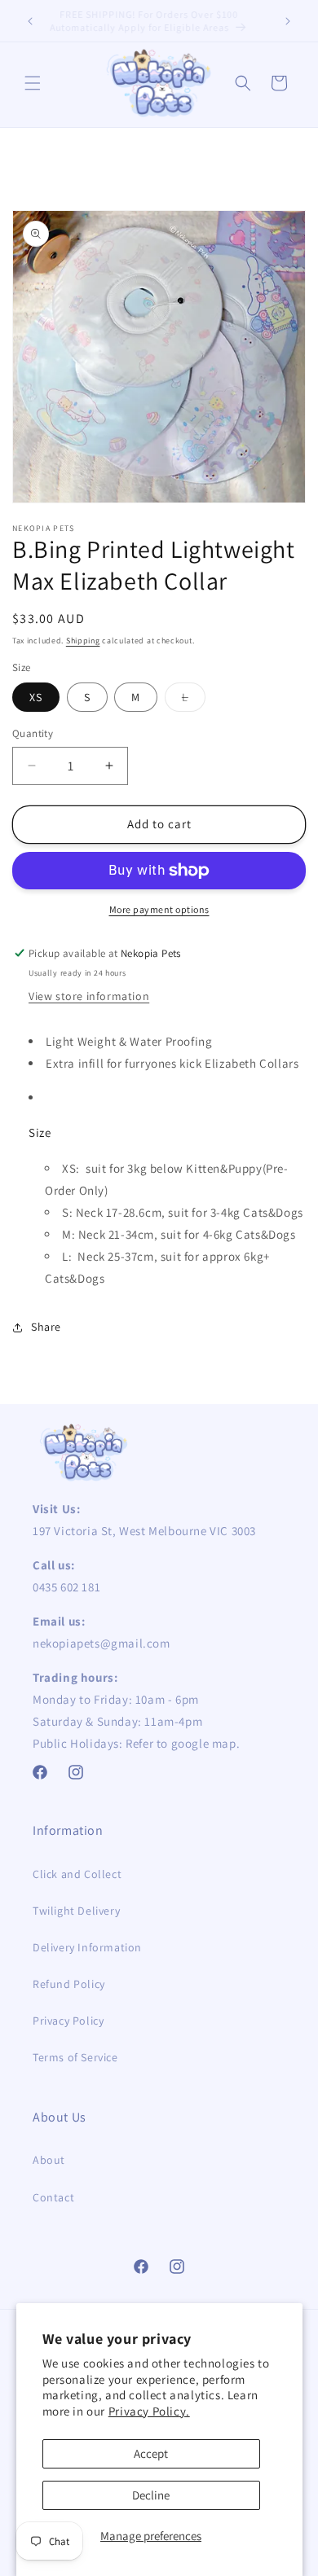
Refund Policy (69, 1984)
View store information (89, 996)
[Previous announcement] (30, 21)
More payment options (159, 909)
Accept (151, 2453)
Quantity (33, 733)
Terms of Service (75, 2057)
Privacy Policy (68, 2021)
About (49, 2160)
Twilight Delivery (76, 1911)
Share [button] (46, 1327)
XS (36, 697)
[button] (33, 83)
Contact (53, 2197)
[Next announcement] (288, 21)
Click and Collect (77, 1874)
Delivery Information (87, 1947)
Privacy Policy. (149, 2411)
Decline (151, 2495)
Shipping (83, 641)
